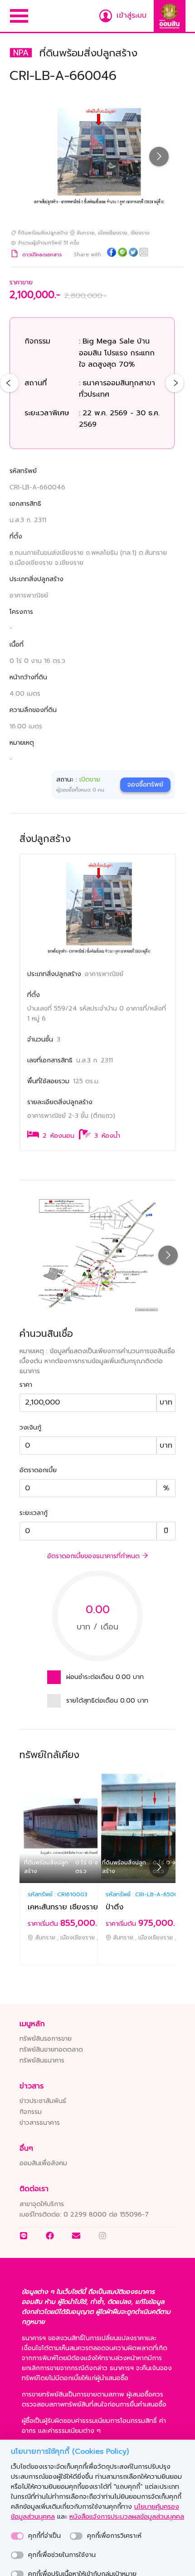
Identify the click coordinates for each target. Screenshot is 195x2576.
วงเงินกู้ (30, 1428)
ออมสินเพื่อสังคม (43, 2163)
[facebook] (112, 254)
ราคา (26, 1385)
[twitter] (133, 254)
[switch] (17, 2536)
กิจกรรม (31, 2112)
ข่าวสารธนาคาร (40, 2123)
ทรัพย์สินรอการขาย (46, 2039)
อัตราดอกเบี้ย (38, 1470)
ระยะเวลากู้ (34, 1513)
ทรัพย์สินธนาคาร (42, 2060)
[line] (122, 254)
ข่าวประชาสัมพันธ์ (43, 2101)
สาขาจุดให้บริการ (42, 2204)
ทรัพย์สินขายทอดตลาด (51, 2050)
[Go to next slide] (159, 157)
